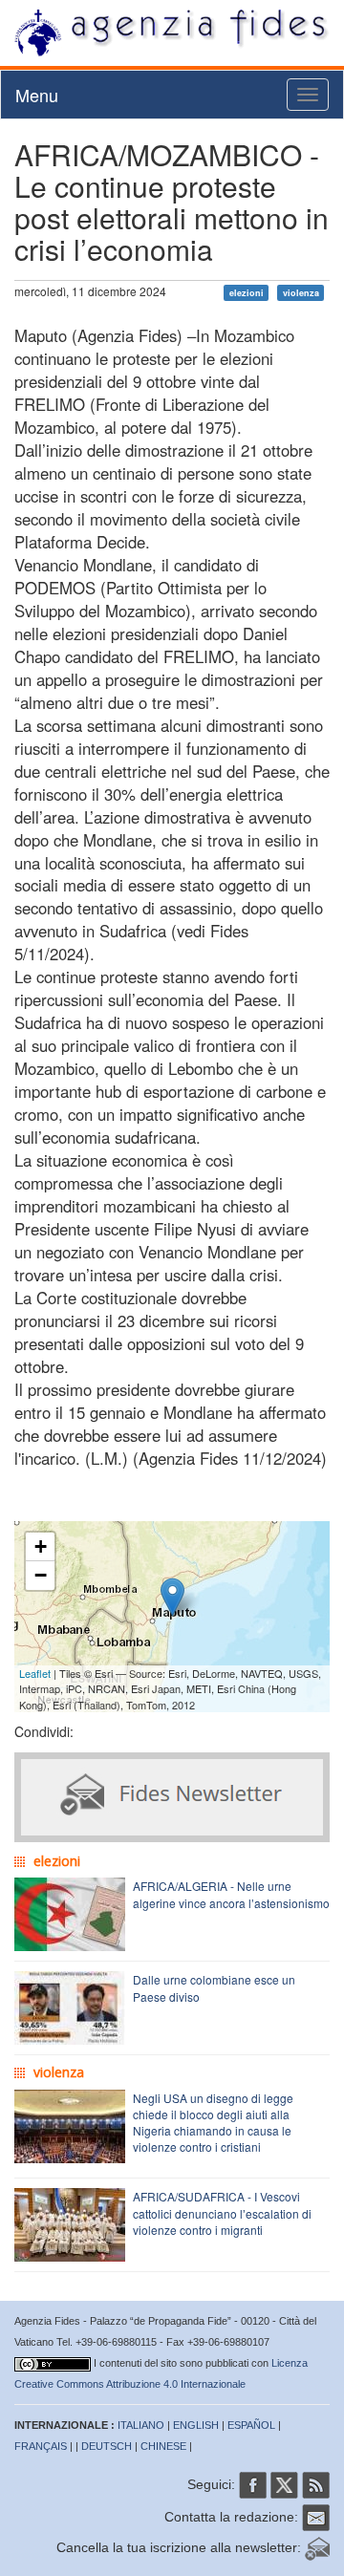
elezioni (247, 293)
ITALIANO (141, 2425)
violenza (301, 293)
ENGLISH (196, 2425)
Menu (37, 95)
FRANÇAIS (41, 2446)
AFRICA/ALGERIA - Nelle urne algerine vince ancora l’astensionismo (231, 1894)
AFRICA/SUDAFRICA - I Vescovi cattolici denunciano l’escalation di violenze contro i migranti (222, 2212)
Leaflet (35, 1673)
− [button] (41, 1575)
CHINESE (163, 2446)
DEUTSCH (107, 2446)
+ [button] (41, 1546)
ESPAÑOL (251, 2425)
